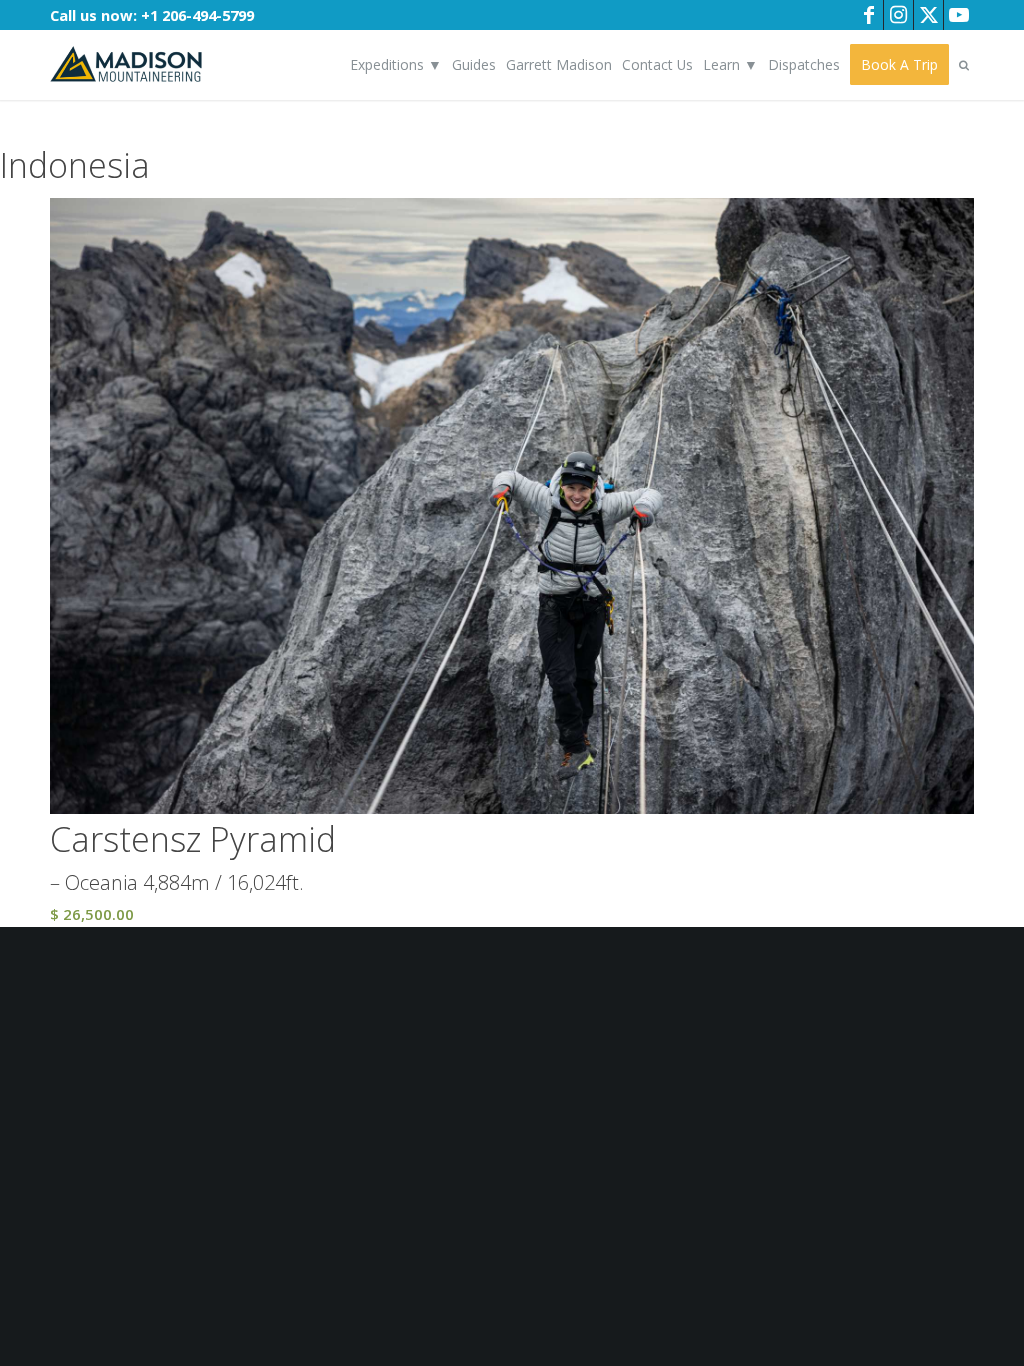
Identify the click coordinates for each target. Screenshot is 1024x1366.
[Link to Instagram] (898, 15)
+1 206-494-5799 (197, 15)
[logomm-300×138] (126, 65)
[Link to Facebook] (868, 15)
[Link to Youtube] (959, 15)
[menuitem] (396, 65)
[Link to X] (928, 15)
